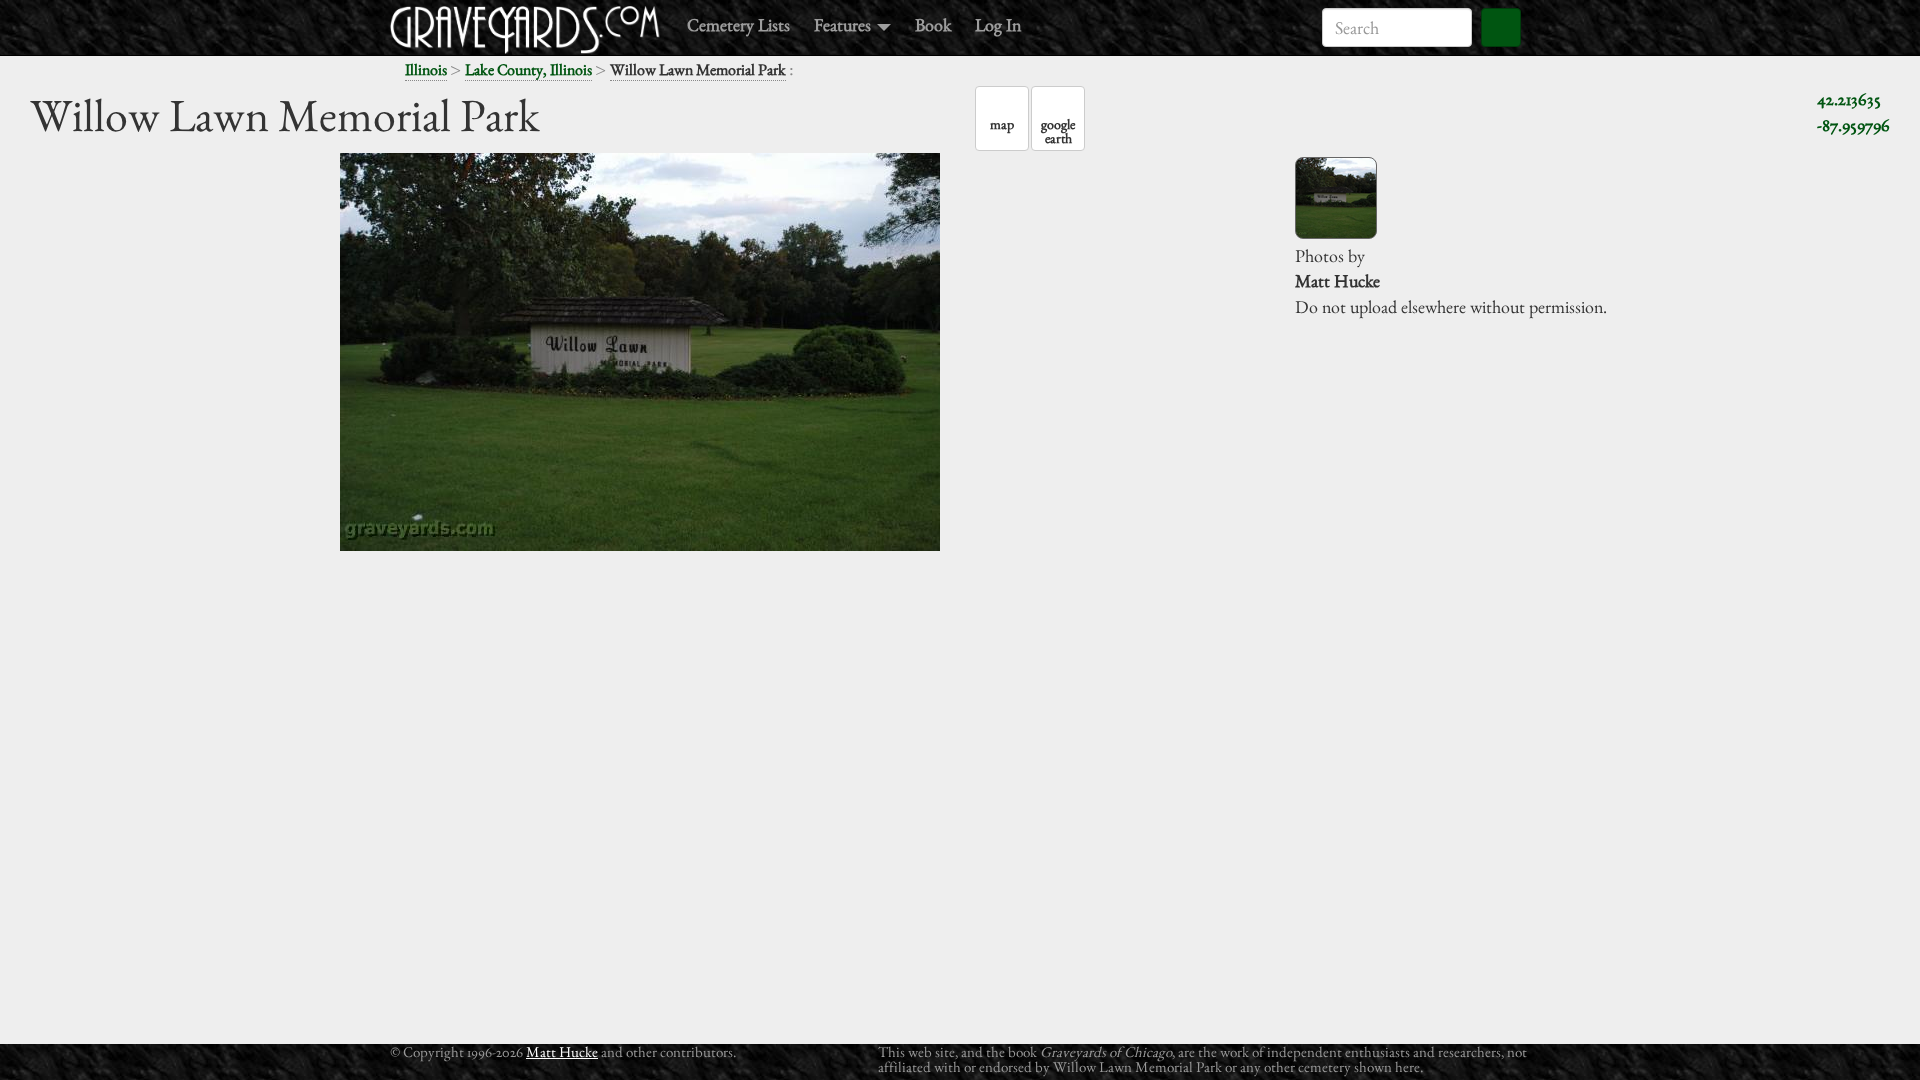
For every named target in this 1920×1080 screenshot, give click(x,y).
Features (844, 24)
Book (933, 24)
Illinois (426, 69)
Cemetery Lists (738, 24)
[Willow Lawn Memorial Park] (1336, 198)
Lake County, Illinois (528, 69)
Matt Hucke (562, 1051)
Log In (998, 24)
